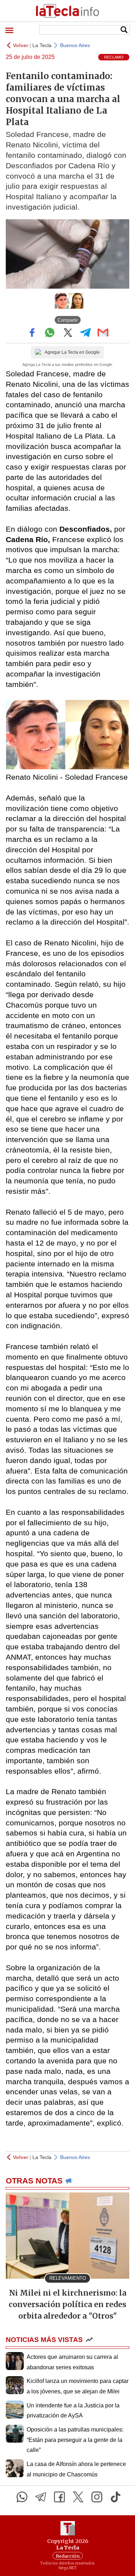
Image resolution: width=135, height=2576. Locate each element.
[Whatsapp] (22, 2497)
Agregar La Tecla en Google (72, 352)
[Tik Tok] (116, 2497)
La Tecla (42, 45)
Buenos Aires (75, 45)
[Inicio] (67, 11)
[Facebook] (59, 2497)
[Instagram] (97, 2497)
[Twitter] (78, 2497)
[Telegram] (41, 2497)
